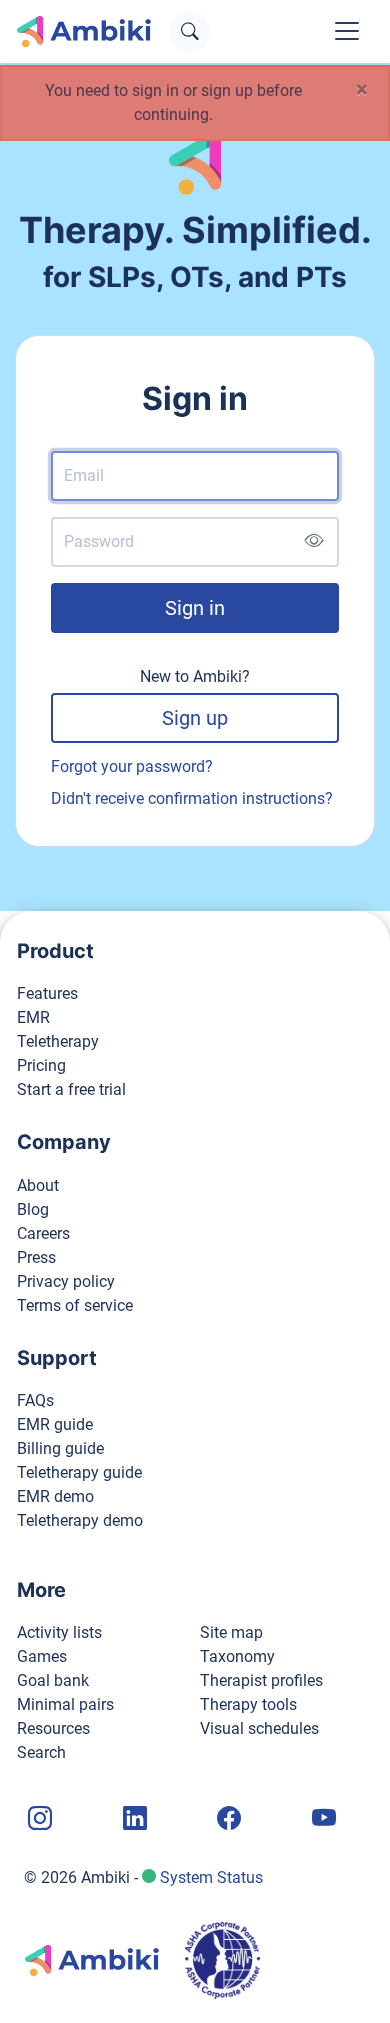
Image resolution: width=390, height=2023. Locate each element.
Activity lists (59, 1632)
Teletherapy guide (79, 1472)
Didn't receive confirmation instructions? (192, 798)
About (38, 1185)
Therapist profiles (261, 1680)
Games (42, 1656)
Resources (53, 1728)
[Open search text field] (189, 31)
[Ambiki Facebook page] (227, 1819)
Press (36, 1257)
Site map (231, 1632)
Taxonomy (237, 1656)
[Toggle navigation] (347, 31)
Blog (33, 1209)
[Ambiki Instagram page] (38, 1819)
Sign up (195, 718)
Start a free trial (71, 1089)
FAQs (35, 1400)
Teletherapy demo (80, 1520)
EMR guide (55, 1424)
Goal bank (53, 1680)
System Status (211, 1877)
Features (47, 993)
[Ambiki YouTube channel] (322, 1819)
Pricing (41, 1065)
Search (41, 1752)
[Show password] (313, 541)
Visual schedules (259, 1728)
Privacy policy (66, 1281)
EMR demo (55, 1496)
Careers (43, 1233)
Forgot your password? (132, 766)
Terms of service (75, 1305)
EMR (33, 1017)
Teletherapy (58, 1041)
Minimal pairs (65, 1704)
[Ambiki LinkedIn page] (133, 1819)
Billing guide (60, 1448)
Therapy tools (248, 1704)
